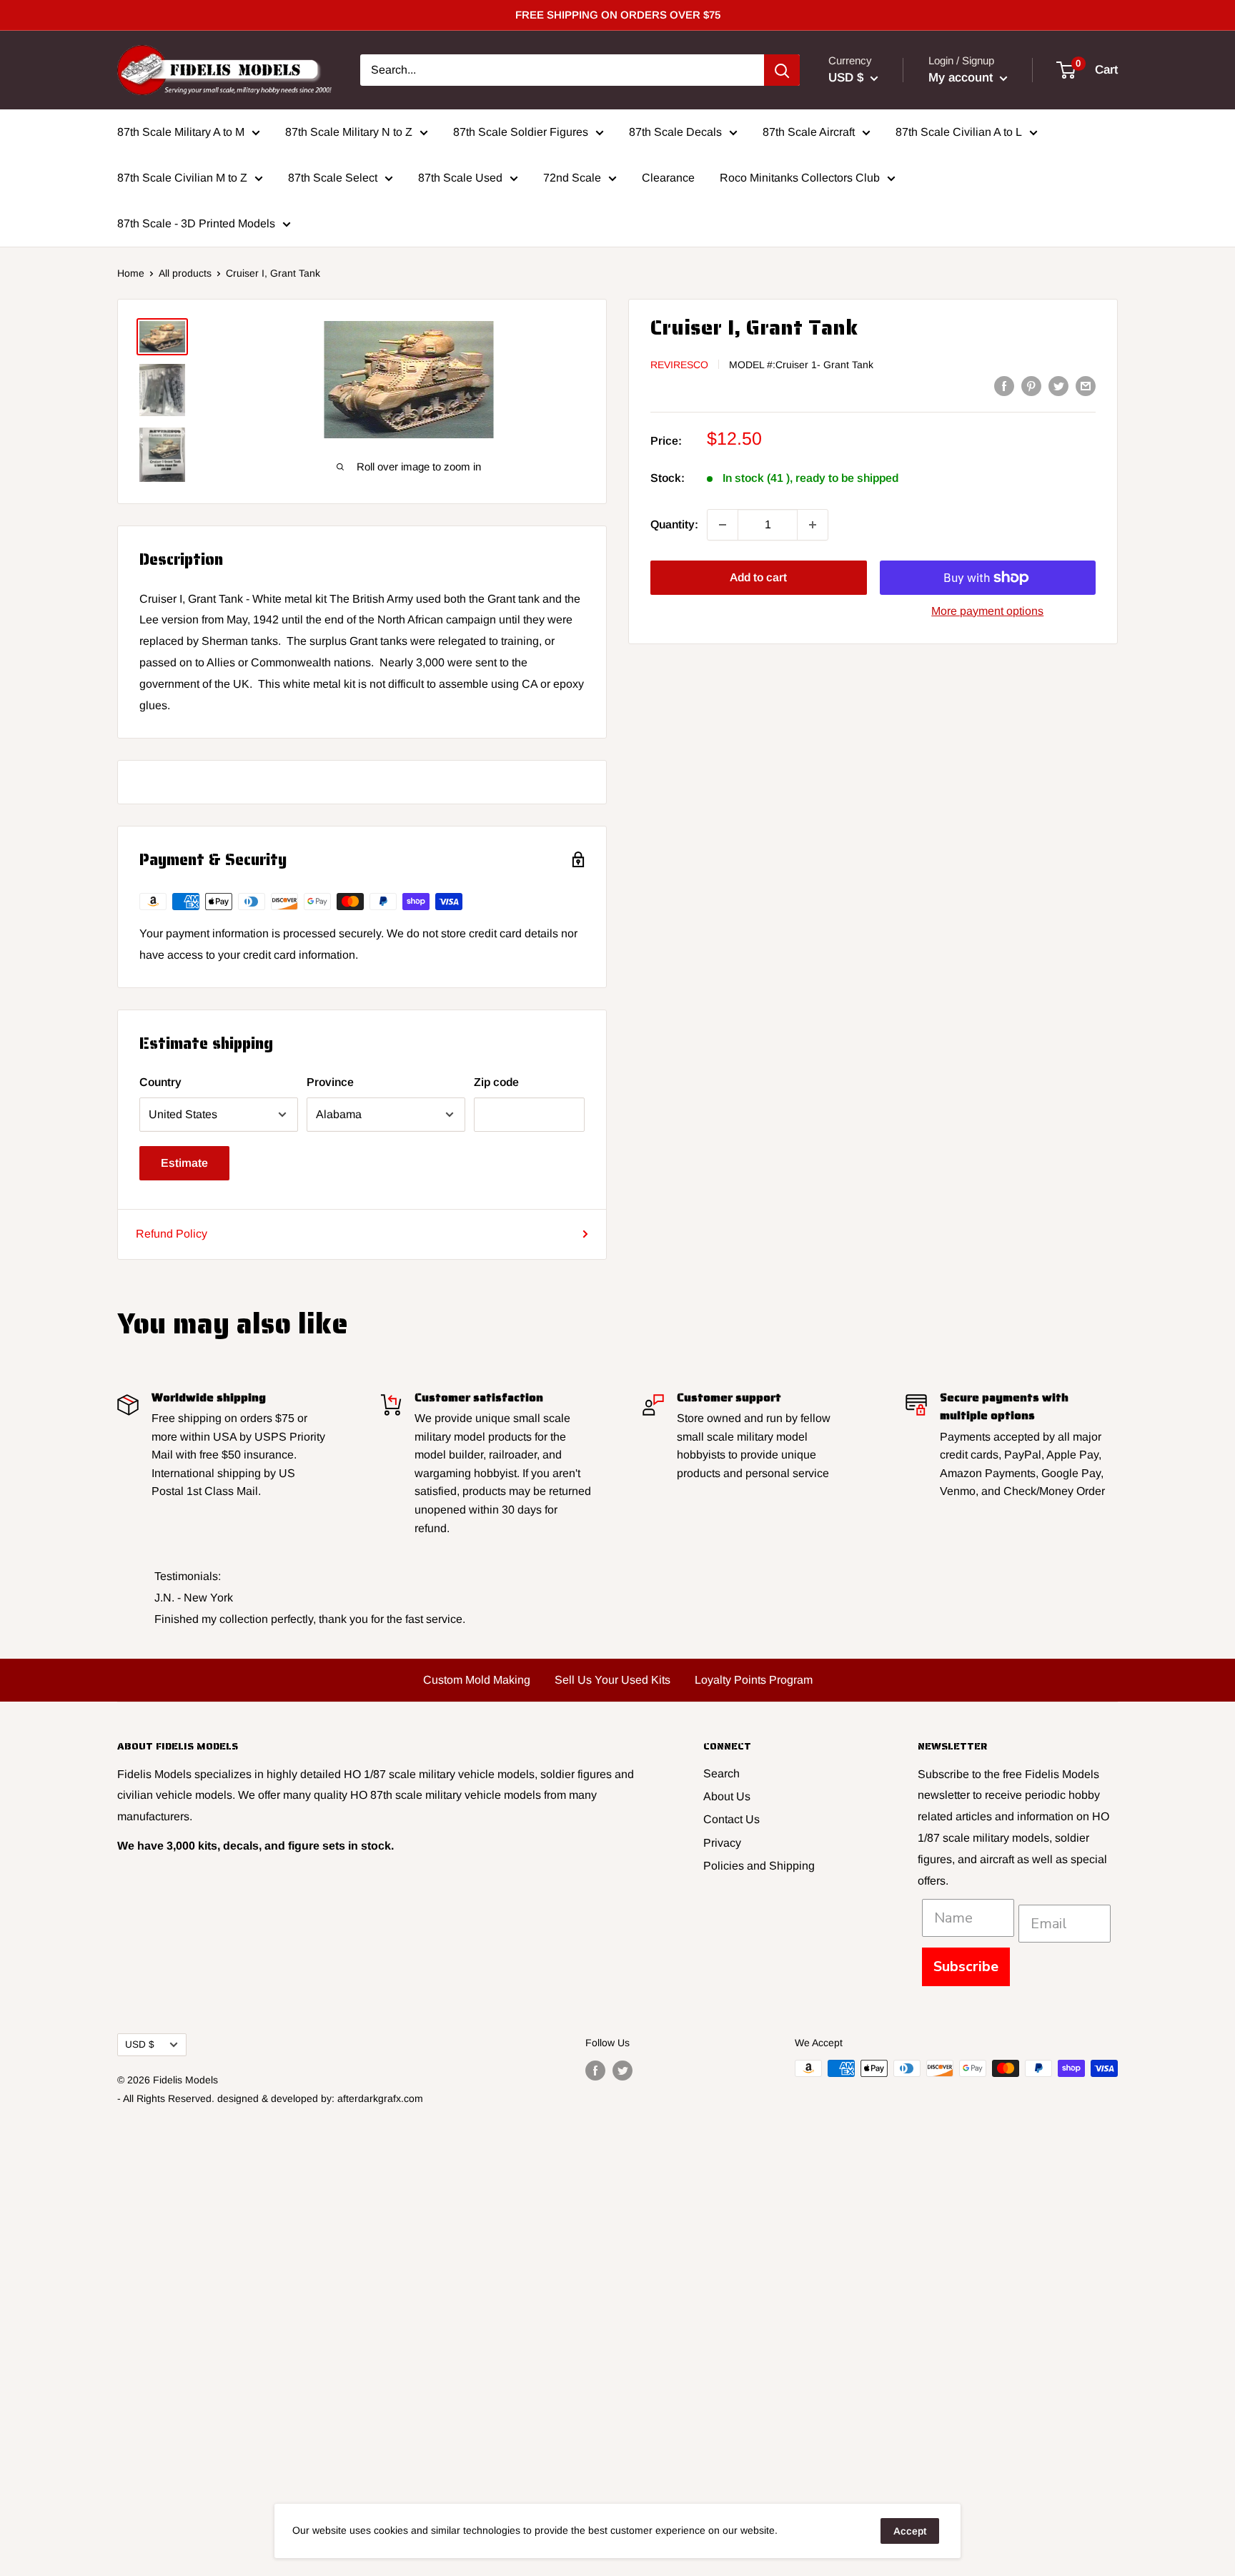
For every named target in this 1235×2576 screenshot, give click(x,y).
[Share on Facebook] (1004, 385)
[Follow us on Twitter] (623, 2070)
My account (962, 78)
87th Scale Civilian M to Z (182, 178)
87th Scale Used (460, 178)
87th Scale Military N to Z (349, 132)
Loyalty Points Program (754, 1680)
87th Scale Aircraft (809, 132)
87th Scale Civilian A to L (959, 132)
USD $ (140, 2044)
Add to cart (758, 577)
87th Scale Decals (675, 132)
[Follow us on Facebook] (595, 2070)
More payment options (987, 611)
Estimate (184, 1163)
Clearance (668, 178)
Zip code (496, 1082)
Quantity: (674, 524)
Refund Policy (172, 1234)
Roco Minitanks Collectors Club (800, 178)
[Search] (782, 70)
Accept (910, 2531)
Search (721, 1773)
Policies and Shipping (759, 1866)
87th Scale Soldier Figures (521, 132)
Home (131, 273)
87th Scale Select (333, 178)
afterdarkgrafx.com (380, 2098)
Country (160, 1082)
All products (185, 273)
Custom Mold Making (477, 1680)
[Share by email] (1086, 385)
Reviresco (679, 365)
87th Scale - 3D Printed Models (196, 223)
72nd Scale (572, 178)
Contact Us (731, 1819)
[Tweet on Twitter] (1058, 385)
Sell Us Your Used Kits (612, 1680)
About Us (727, 1796)
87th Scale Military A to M (181, 132)
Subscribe (966, 1966)
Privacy (722, 1843)
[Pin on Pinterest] (1031, 385)
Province (330, 1082)
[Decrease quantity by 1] (723, 525)
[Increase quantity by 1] (813, 525)
